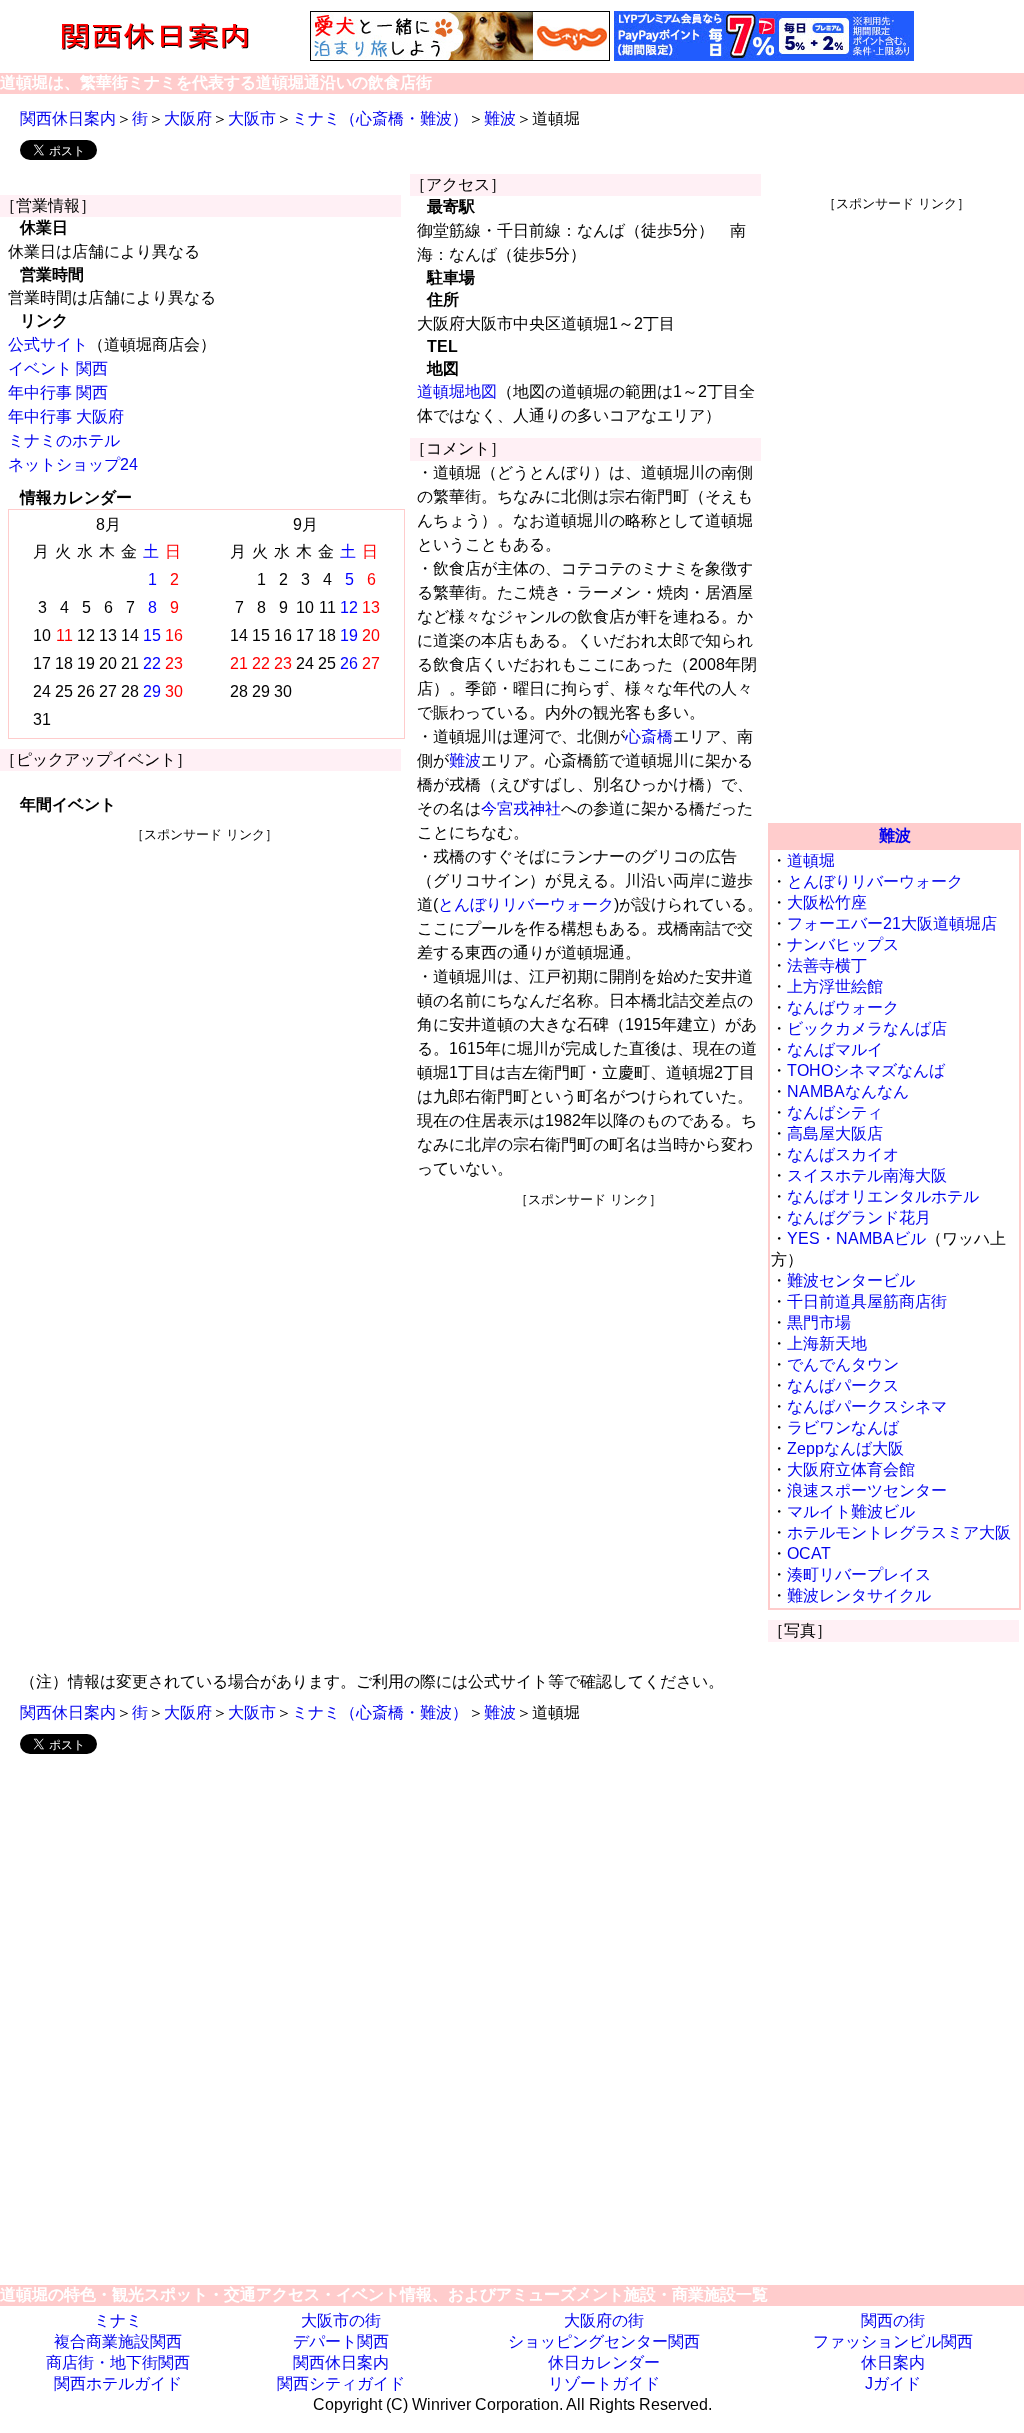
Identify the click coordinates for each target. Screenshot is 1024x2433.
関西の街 (893, 2320)
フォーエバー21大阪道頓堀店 (892, 923)
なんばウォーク (843, 1007)
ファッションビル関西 (893, 2341)
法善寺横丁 (827, 965)
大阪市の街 (341, 2320)
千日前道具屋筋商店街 (867, 1301)
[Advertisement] (205, 984)
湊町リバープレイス (859, 1574)
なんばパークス (843, 1385)
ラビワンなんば (843, 1427)
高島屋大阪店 (835, 1133)
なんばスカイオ (843, 1154)
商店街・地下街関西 (118, 2362)
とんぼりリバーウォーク (526, 904)
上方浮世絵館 (835, 986)
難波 (500, 118)
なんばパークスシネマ (867, 1406)
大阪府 (188, 118)
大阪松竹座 (827, 902)
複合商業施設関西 (118, 2341)
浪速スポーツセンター (867, 1490)
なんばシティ (835, 1112)
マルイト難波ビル (851, 1511)
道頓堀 (811, 860)
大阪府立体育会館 (851, 1469)
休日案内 (893, 2362)
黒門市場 (819, 1322)
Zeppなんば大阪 (845, 1448)
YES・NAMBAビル (856, 1238)
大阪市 (252, 118)
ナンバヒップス (843, 944)
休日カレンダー (604, 2362)
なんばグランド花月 (859, 1217)
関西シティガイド (341, 2383)
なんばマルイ (835, 1049)
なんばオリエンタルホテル (883, 1196)
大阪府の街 (604, 2320)
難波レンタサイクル (859, 1595)
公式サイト (48, 344)
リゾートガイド (604, 2383)
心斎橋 (649, 736)
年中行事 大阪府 (66, 416)
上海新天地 (827, 1343)
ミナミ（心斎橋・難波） (380, 118)
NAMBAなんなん (848, 1091)
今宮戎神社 (521, 808)
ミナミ (118, 2320)
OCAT (809, 1553)
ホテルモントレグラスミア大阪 (899, 1532)
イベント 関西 (58, 368)
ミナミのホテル (64, 440)
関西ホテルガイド (118, 2383)
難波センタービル (851, 1280)
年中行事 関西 (58, 392)
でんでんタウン (843, 1364)
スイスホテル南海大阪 (867, 1175)
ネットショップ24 (73, 464)
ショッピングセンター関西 (604, 2341)
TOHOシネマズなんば (866, 1070)
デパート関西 (341, 2341)
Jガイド (893, 2383)
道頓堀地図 (457, 391)
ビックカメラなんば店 (867, 1028)
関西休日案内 (68, 118)
